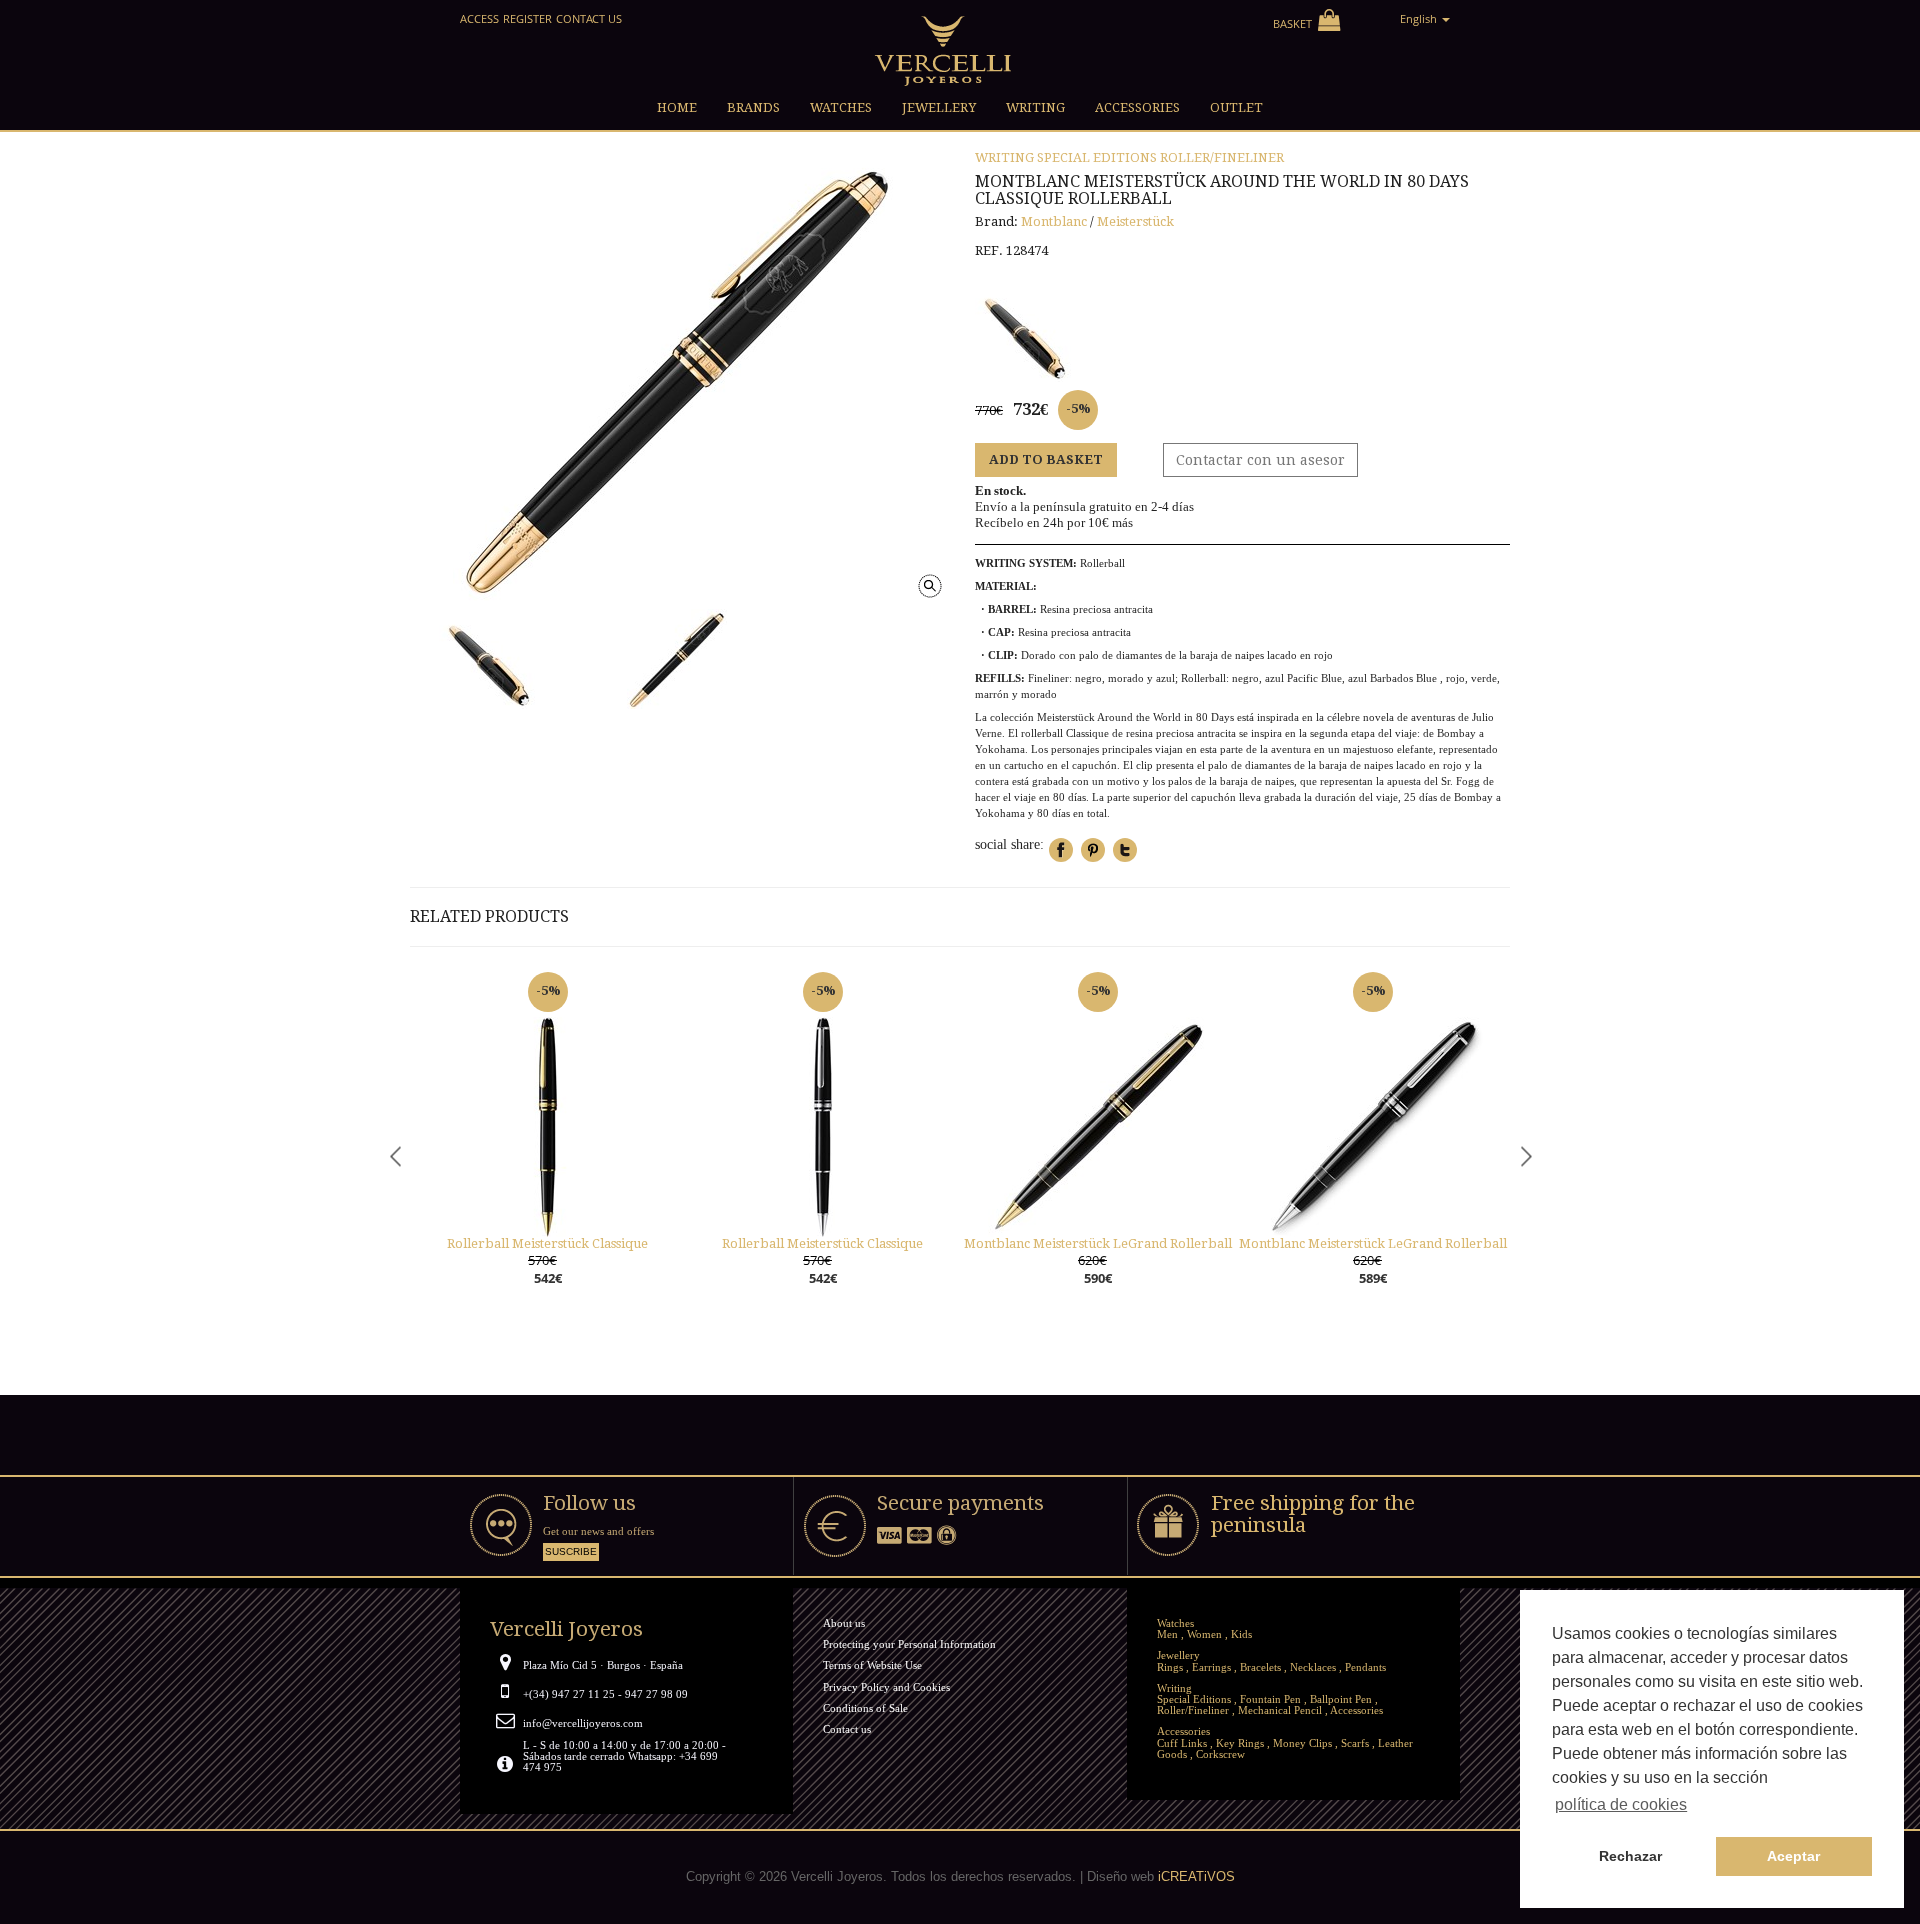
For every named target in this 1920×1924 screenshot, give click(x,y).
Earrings (1211, 1667)
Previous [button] (395, 1155)
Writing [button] (1035, 107)
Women (1204, 1634)
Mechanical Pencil (1280, 1710)
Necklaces (1313, 1667)
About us (844, 1623)
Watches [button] (841, 107)
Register (527, 18)
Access (479, 18)
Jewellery (1178, 1655)
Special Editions (1097, 157)
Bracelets (1260, 1667)
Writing (1004, 157)
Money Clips (1302, 1743)
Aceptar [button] (1793, 1856)
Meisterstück (1135, 221)
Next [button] (1525, 1155)
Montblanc (1054, 221)
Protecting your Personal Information (909, 1644)
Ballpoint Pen (1341, 1699)
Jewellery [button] (939, 107)
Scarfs (1355, 1743)
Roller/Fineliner (1222, 157)
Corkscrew (1220, 1754)
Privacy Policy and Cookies (886, 1687)
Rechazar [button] (1630, 1856)
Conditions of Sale (865, 1708)
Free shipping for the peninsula (1313, 1514)
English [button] (1420, 18)
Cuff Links (1182, 1743)
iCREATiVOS (1196, 1876)
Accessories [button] (1137, 107)
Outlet (1236, 107)
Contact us (589, 18)
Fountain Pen (1270, 1699)
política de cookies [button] (1621, 1804)
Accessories (1356, 1710)
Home (677, 107)
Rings (1170, 1667)
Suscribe (571, 1551)
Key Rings (1240, 1743)
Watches (1175, 1623)
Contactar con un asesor (1260, 460)
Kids (1241, 1634)
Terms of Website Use (872, 1665)
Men (1167, 1634)
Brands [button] (753, 107)
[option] (547, 1149)
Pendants (1365, 1667)
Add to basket (1046, 459)
